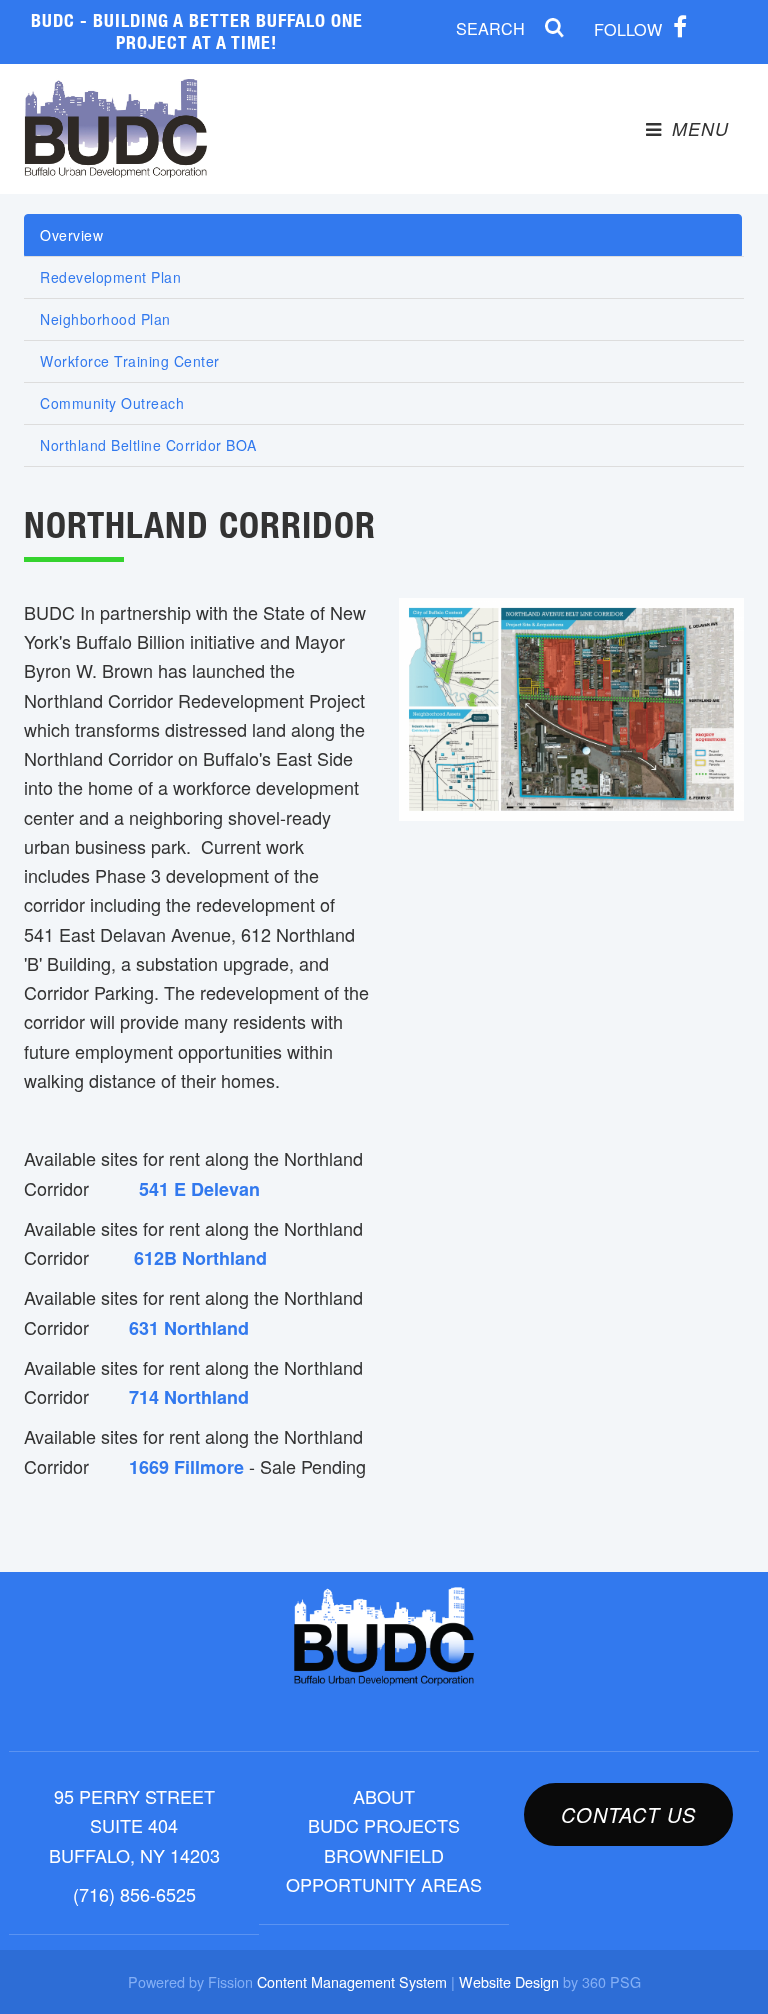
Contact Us (628, 1814)
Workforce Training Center (130, 361)
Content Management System (352, 1981)
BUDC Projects (384, 1825)
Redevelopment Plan (110, 277)
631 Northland (189, 1328)
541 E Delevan (199, 1189)
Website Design (509, 1981)
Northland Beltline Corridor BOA (148, 445)
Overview (71, 235)
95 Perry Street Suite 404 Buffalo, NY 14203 (134, 1825)
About (384, 1796)
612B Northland (200, 1258)
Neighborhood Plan (105, 319)
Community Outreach (112, 403)
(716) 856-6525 (134, 1894)
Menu (697, 128)
